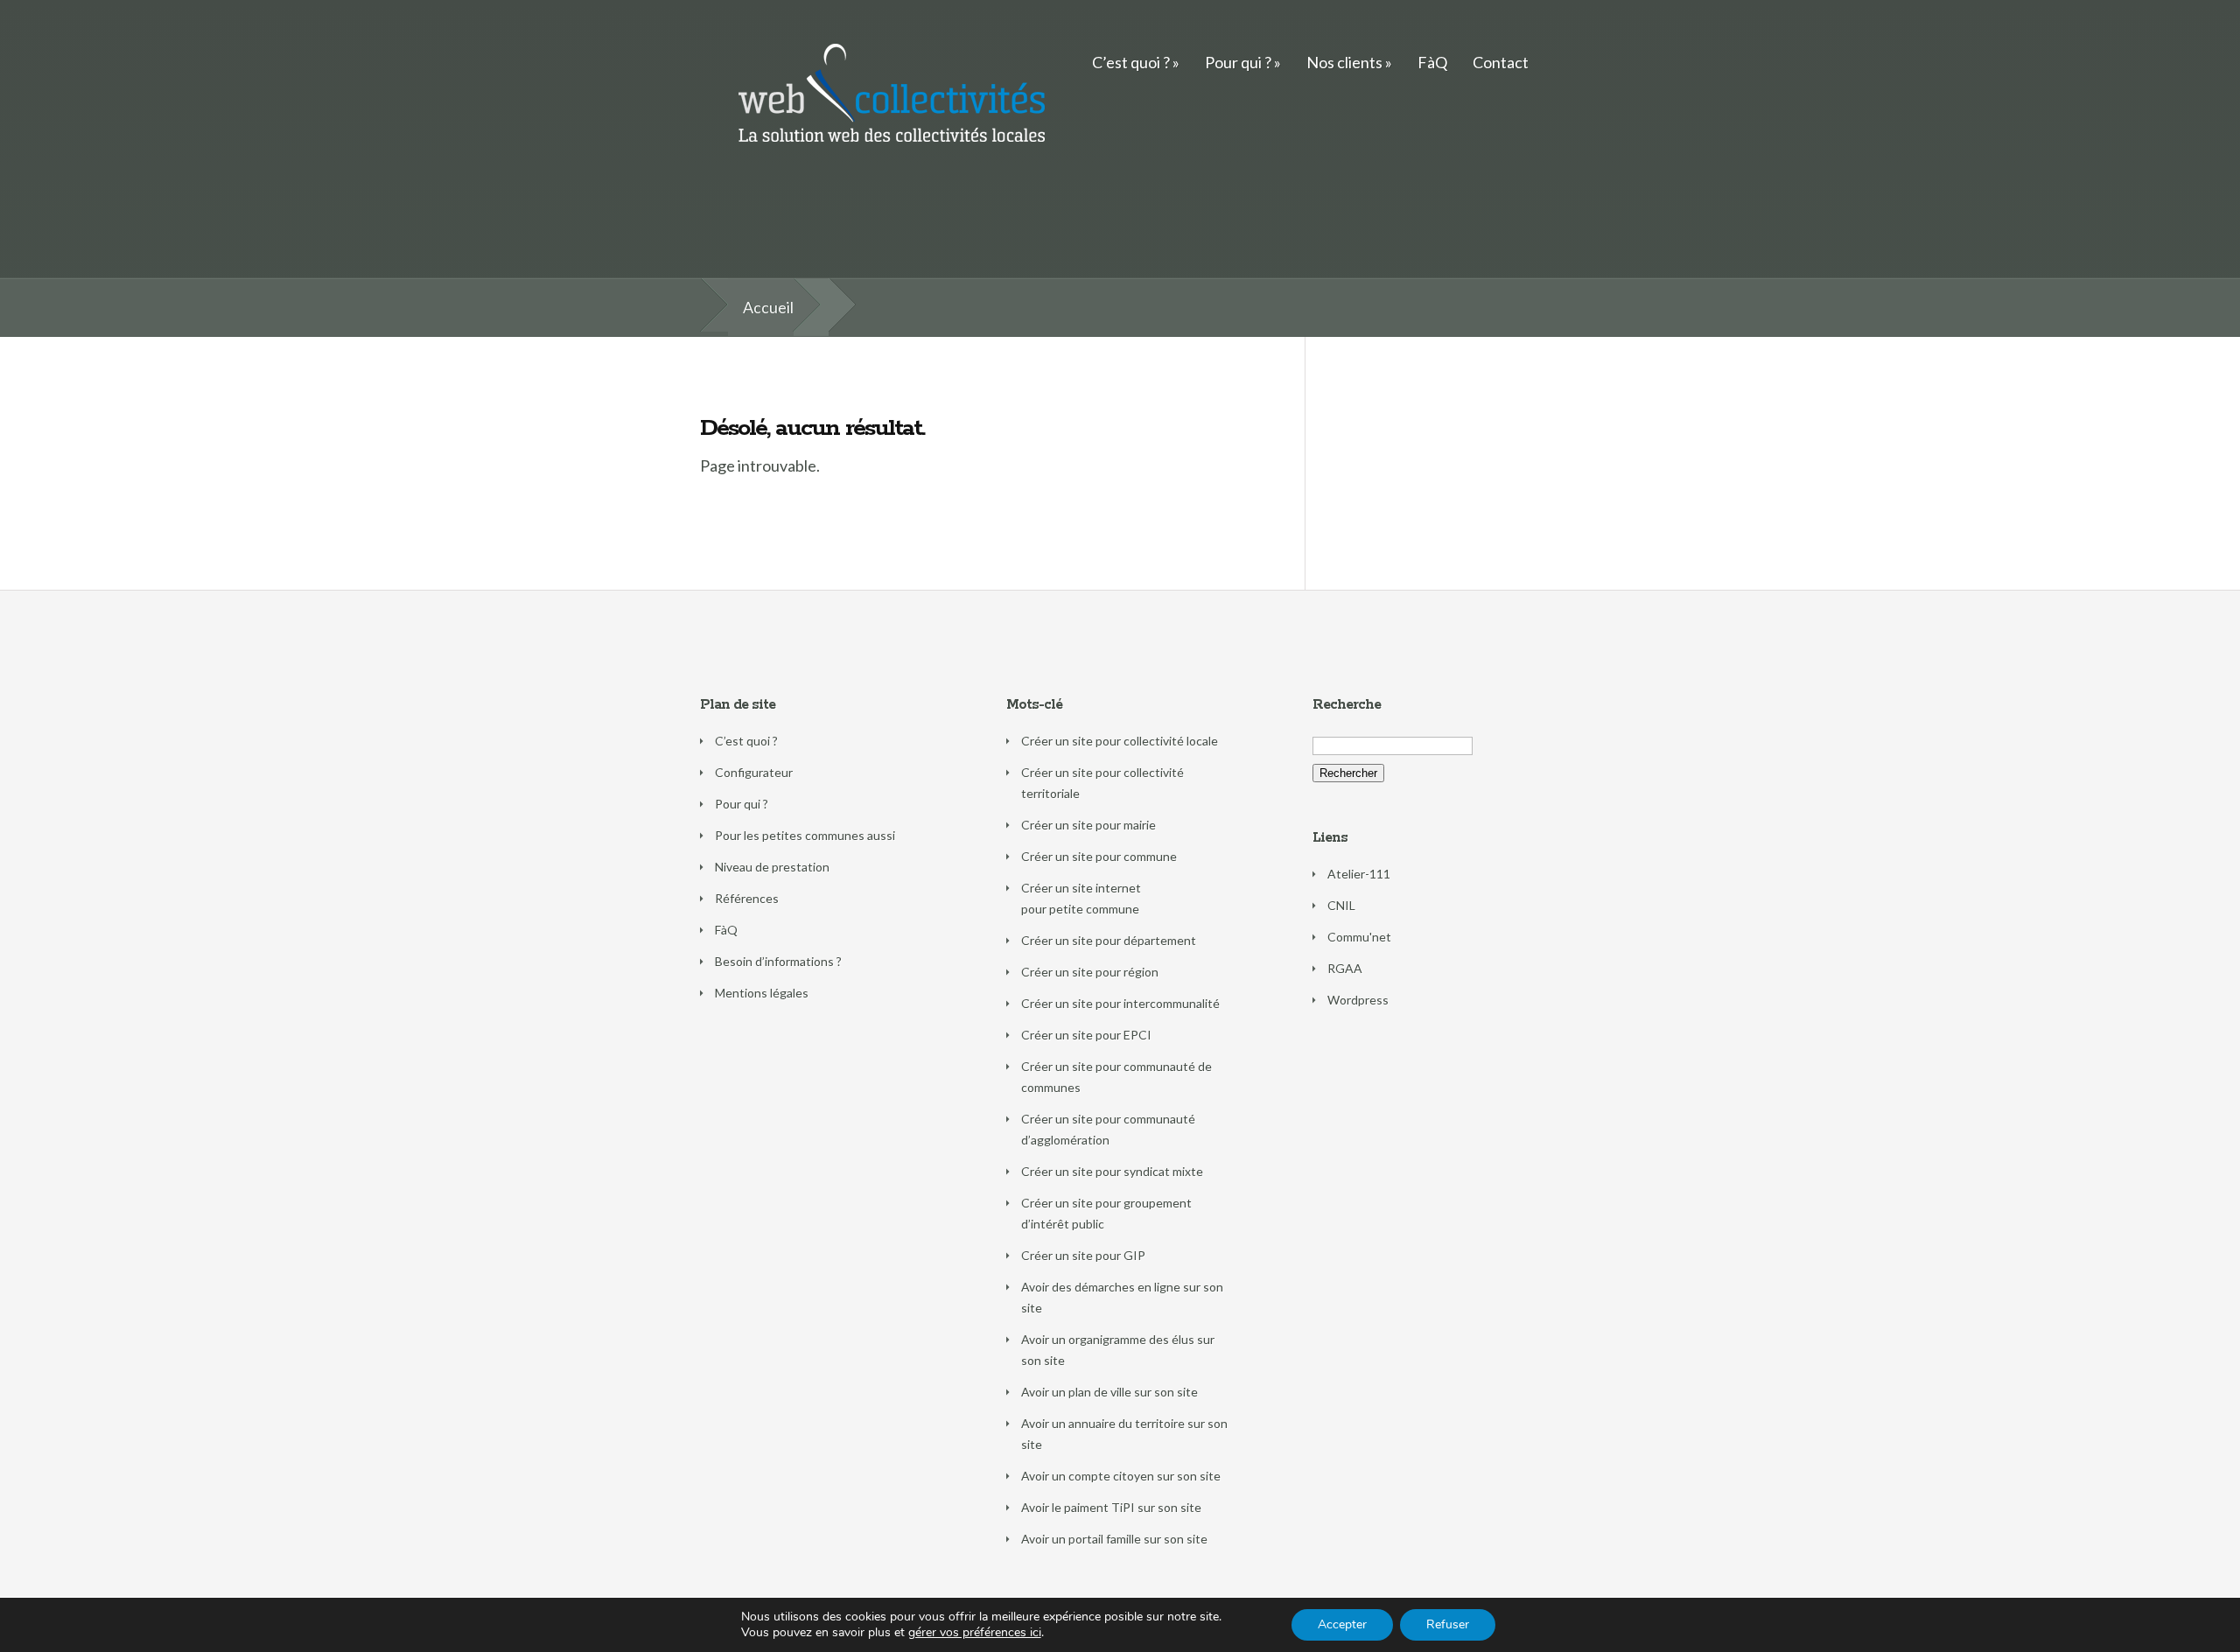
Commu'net (1359, 937)
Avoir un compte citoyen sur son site (1121, 1476)
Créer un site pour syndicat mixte (1112, 1171)
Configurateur (754, 772)
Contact (1501, 62)
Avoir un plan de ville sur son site (1109, 1392)
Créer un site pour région (1090, 972)
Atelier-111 (1359, 874)
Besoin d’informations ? (778, 961)
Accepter (1342, 1624)
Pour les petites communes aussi (805, 835)
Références (747, 898)
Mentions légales (762, 993)
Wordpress (1358, 1000)
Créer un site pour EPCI (1086, 1035)
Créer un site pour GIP (1083, 1255)
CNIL (1341, 905)
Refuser (1448, 1624)
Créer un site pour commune (1099, 856)
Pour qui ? (1238, 62)
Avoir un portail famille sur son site (1114, 1539)
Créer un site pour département (1109, 940)
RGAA (1345, 968)
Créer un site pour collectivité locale (1120, 741)
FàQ (1432, 62)
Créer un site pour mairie (1088, 825)
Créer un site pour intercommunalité (1120, 1003)
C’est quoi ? (1131, 62)
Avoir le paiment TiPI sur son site (1111, 1507)
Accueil (768, 307)
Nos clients (1344, 62)
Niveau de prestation (772, 867)
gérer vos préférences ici (975, 1633)
